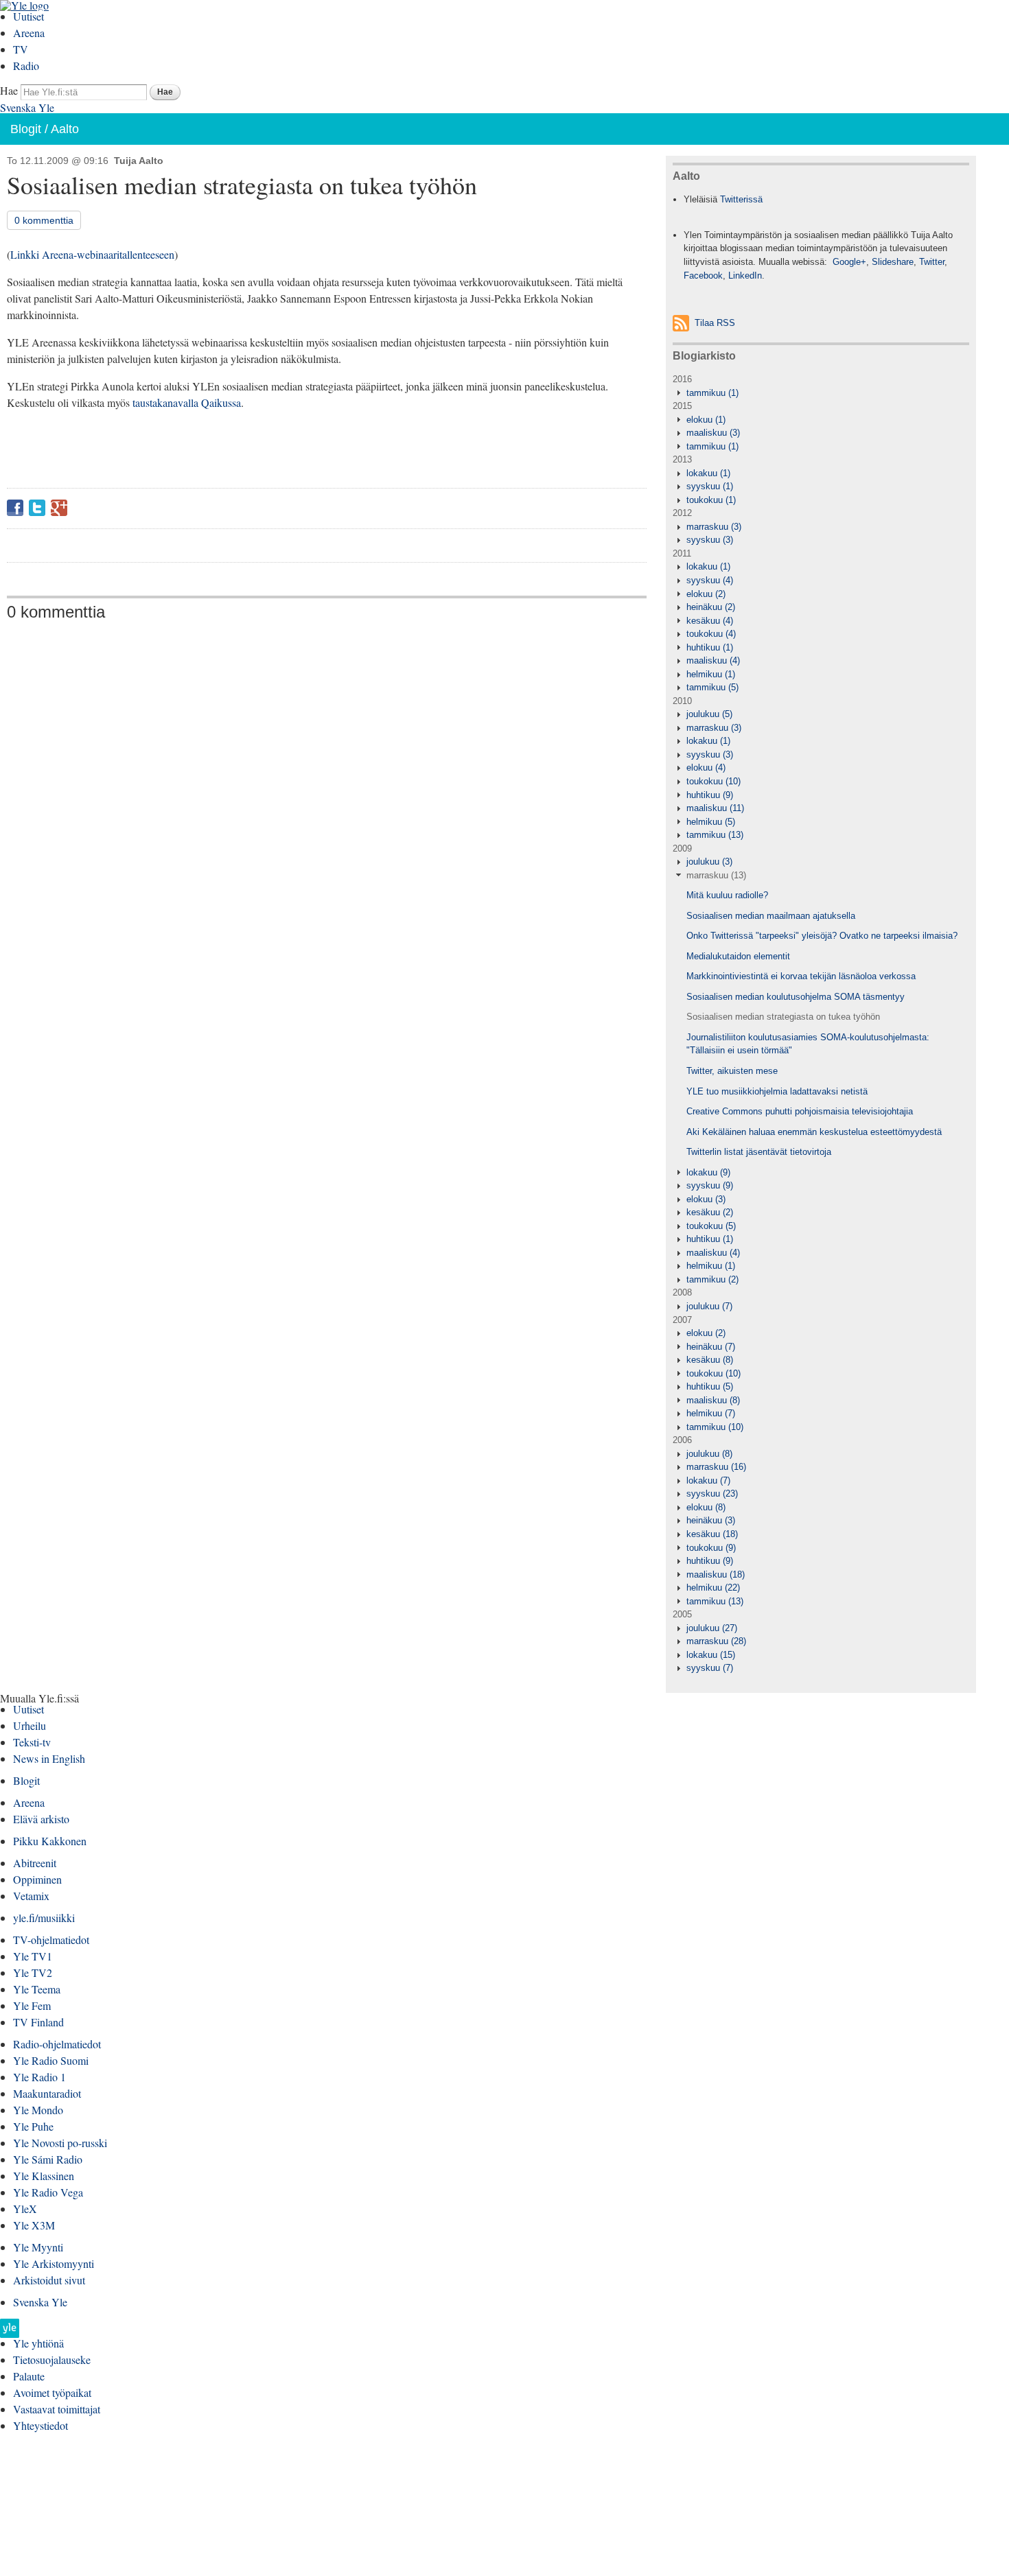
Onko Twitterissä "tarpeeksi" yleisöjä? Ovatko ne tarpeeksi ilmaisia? (822, 936)
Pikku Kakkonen (50, 1841)
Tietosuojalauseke (52, 2360)
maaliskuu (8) (713, 1400)
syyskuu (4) (710, 580)
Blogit (26, 129)
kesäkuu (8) (710, 1360)
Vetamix (31, 1896)
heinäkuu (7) (711, 1347)
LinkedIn (745, 276)
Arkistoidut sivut (49, 2280)
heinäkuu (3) (711, 1520)
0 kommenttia (44, 220)
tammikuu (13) (715, 835)
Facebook (15, 508)
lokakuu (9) (708, 1172)
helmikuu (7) (711, 1413)
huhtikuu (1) (710, 647)
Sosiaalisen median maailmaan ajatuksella (771, 916)
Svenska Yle (27, 107)
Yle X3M (34, 2225)
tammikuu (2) (712, 1279)
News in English (49, 1758)
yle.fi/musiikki (44, 1918)
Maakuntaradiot (47, 2093)
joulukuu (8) (709, 1454)
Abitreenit (35, 1863)
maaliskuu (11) (715, 808)
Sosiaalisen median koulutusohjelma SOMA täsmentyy (796, 997)
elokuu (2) (706, 594)
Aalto (65, 129)
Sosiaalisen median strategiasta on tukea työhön (783, 1017)
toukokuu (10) (714, 781)
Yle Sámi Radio (48, 2159)
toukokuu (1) (711, 500)
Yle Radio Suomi (51, 2060)
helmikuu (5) (711, 822)
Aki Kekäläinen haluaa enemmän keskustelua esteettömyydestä (814, 1132)
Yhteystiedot (40, 2425)
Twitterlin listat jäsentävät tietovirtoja (759, 1152)
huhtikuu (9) (710, 795)
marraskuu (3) (714, 527)
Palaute (29, 2376)
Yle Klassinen (44, 2176)
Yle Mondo (38, 2110)
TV (21, 49)
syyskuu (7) (710, 1668)
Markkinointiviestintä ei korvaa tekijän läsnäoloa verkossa (801, 976)
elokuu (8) (706, 1507)
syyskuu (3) (710, 540)
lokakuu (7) (708, 1480)
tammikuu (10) (715, 1427)
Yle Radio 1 (39, 2077)
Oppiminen (37, 1879)
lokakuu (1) (708, 473)
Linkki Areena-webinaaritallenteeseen (92, 254)
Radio (26, 66)
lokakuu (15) (711, 1655)
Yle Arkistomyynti (54, 2263)
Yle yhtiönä (38, 2343)
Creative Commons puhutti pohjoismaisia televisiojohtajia (800, 1111)
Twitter (37, 508)
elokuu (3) (706, 1199)
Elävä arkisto (41, 1819)
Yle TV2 (33, 1972)
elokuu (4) (706, 768)
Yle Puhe (33, 2126)
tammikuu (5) (712, 687)
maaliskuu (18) (716, 1574)
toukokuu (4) (711, 634)
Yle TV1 (33, 1956)
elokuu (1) (706, 420)
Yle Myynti (38, 2247)
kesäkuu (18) (712, 1534)
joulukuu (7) (709, 1306)
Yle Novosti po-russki (60, 2143)
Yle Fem (32, 2005)
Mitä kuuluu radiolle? (727, 895)
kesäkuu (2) (710, 1212)
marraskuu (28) (716, 1641)
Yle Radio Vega (48, 2192)
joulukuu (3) (709, 862)
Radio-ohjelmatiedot (57, 2044)
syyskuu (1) (710, 486)
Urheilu (30, 1725)
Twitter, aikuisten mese (732, 1071)
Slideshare (893, 262)
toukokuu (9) (711, 1548)
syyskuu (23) (712, 1494)
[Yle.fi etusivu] (10, 2332)
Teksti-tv (32, 1742)
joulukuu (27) (712, 1628)
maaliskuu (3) (713, 433)
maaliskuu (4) (713, 660)
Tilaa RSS (715, 323)
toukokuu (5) (711, 1226)
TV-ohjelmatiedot (51, 1940)
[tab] (821, 393)
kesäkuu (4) (710, 621)
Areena (29, 33)
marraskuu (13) (716, 875)
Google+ (59, 508)
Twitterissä (741, 199)
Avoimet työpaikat (52, 2392)
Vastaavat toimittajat (57, 2409)
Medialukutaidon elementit (738, 956)
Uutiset (28, 16)
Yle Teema (37, 1989)
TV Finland (38, 2022)
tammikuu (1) (712, 393)
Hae (9, 90)
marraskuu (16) (716, 1467)
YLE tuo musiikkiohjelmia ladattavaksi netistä (777, 1091)
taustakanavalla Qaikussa (187, 402)
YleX (25, 2209)
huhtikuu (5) (710, 1386)
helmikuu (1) (711, 674)
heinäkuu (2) (711, 607)
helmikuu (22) (713, 1588)
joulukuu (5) (709, 714)
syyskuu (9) (710, 1185)
